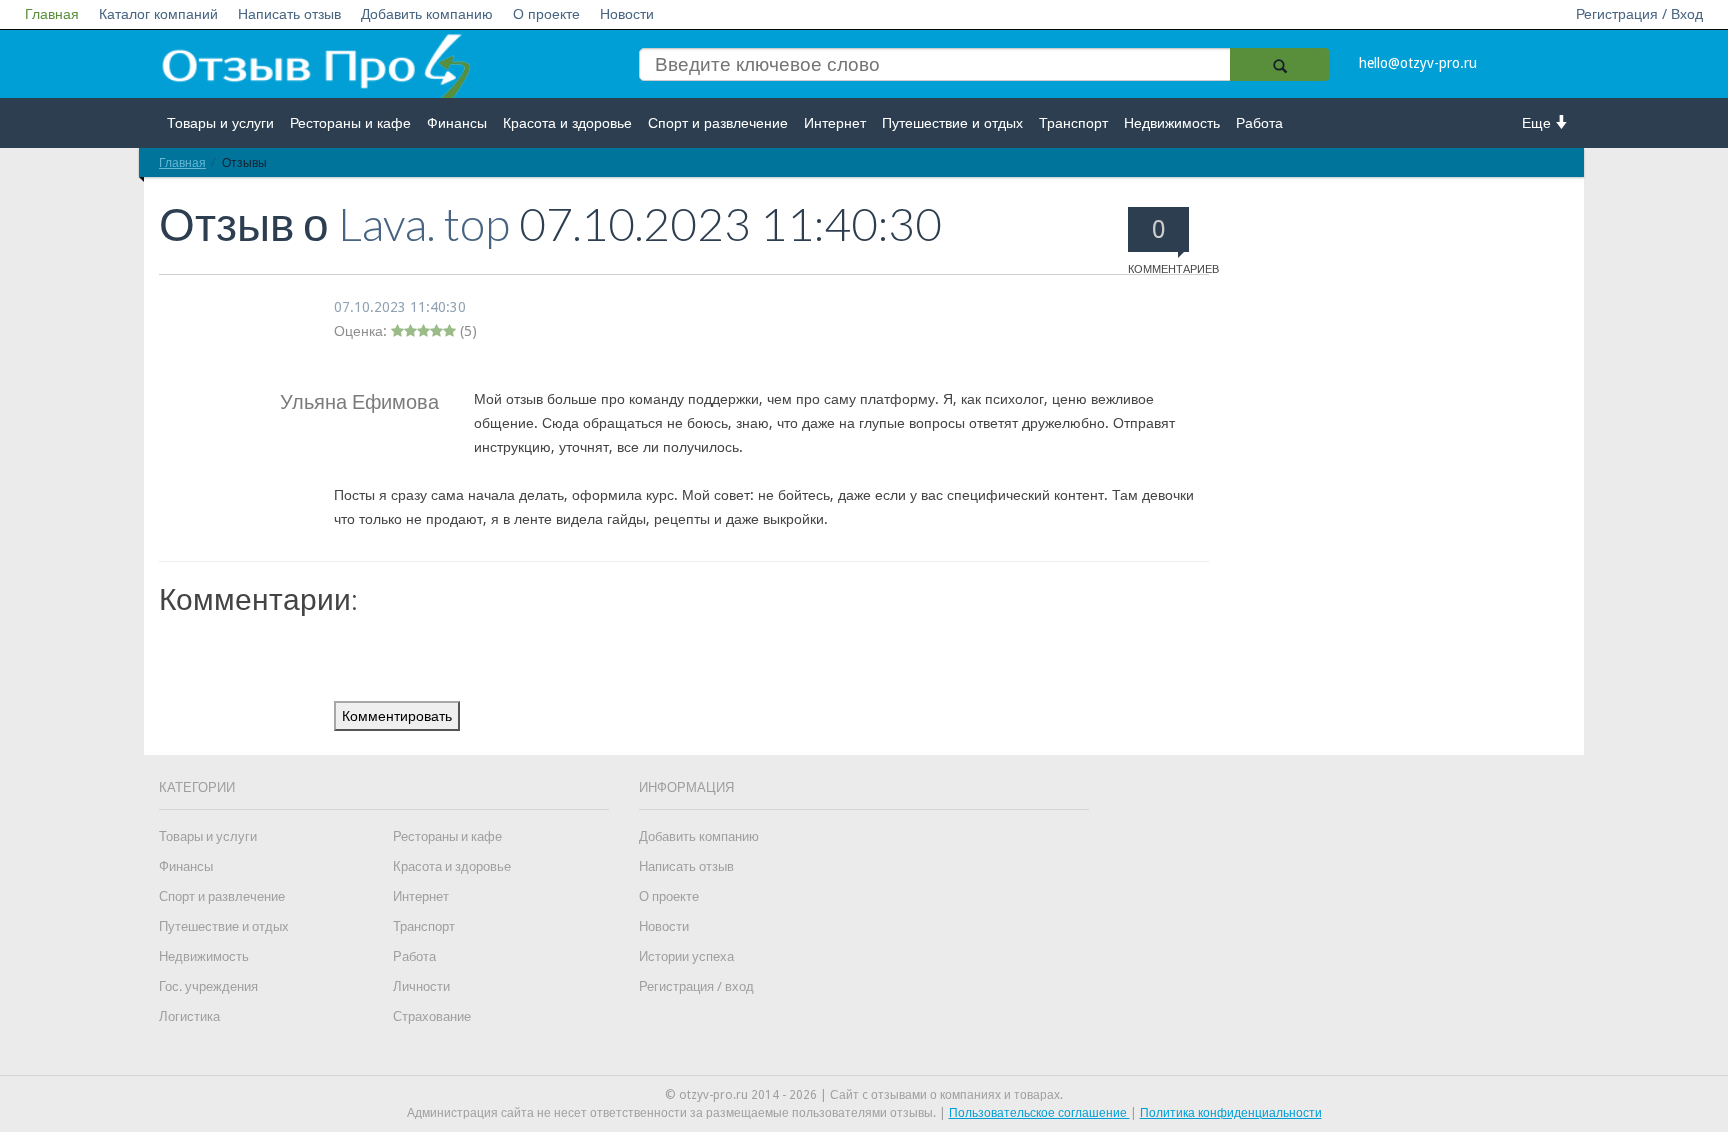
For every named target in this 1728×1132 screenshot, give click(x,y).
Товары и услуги (220, 123)
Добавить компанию (427, 14)
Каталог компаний (158, 14)
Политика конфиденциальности (1231, 1113)
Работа (1259, 123)
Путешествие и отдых (952, 123)
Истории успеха (686, 956)
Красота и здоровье (567, 123)
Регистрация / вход (696, 986)
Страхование (432, 1016)
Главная (52, 14)
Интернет (835, 123)
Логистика (189, 1016)
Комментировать (397, 716)
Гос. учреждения (208, 986)
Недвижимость (1172, 123)
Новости (627, 14)
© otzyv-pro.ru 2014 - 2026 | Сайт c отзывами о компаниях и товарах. (864, 1095)
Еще (1538, 123)
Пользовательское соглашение (1039, 1113)
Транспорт (1073, 123)
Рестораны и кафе (350, 123)
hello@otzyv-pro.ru (1418, 63)
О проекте (546, 14)
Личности (421, 986)
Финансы (457, 123)
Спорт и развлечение (718, 123)
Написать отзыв (289, 14)
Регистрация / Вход (1639, 14)
